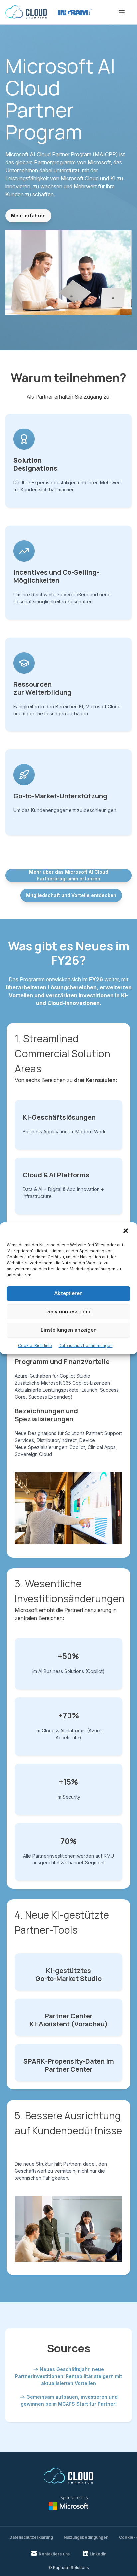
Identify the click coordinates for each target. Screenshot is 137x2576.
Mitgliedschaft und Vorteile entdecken (71, 895)
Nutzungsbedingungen (86, 2537)
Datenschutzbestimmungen (86, 1346)
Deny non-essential (68, 1312)
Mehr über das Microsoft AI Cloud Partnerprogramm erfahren (69, 875)
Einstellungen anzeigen (69, 1330)
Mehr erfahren (28, 216)
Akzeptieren (68, 1293)
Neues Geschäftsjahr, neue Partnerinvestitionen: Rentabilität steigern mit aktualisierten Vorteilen (68, 2376)
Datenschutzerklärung (31, 2537)
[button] (126, 1231)
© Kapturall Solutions (69, 2568)
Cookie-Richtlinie (35, 1346)
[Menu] (122, 12)
